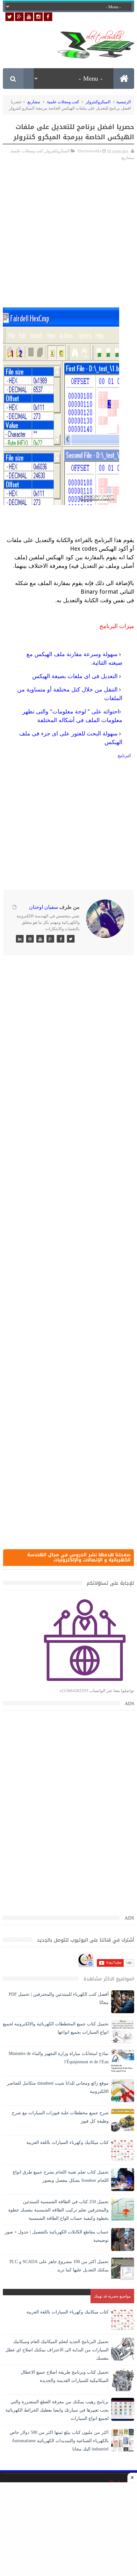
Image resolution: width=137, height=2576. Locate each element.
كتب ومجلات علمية (63, 102)
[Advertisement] (68, 220)
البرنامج (124, 756)
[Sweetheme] (71, 939)
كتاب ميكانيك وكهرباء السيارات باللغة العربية (68, 2142)
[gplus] (19, 17)
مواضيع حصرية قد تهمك (112, 2296)
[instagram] (38, 17)
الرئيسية (124, 102)
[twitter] (10, 17)
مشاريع (34, 102)
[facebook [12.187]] (48, 17)
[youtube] (29, 17)
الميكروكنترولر (98, 102)
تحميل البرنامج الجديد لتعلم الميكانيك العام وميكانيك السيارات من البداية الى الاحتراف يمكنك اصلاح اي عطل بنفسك (57, 2350)
